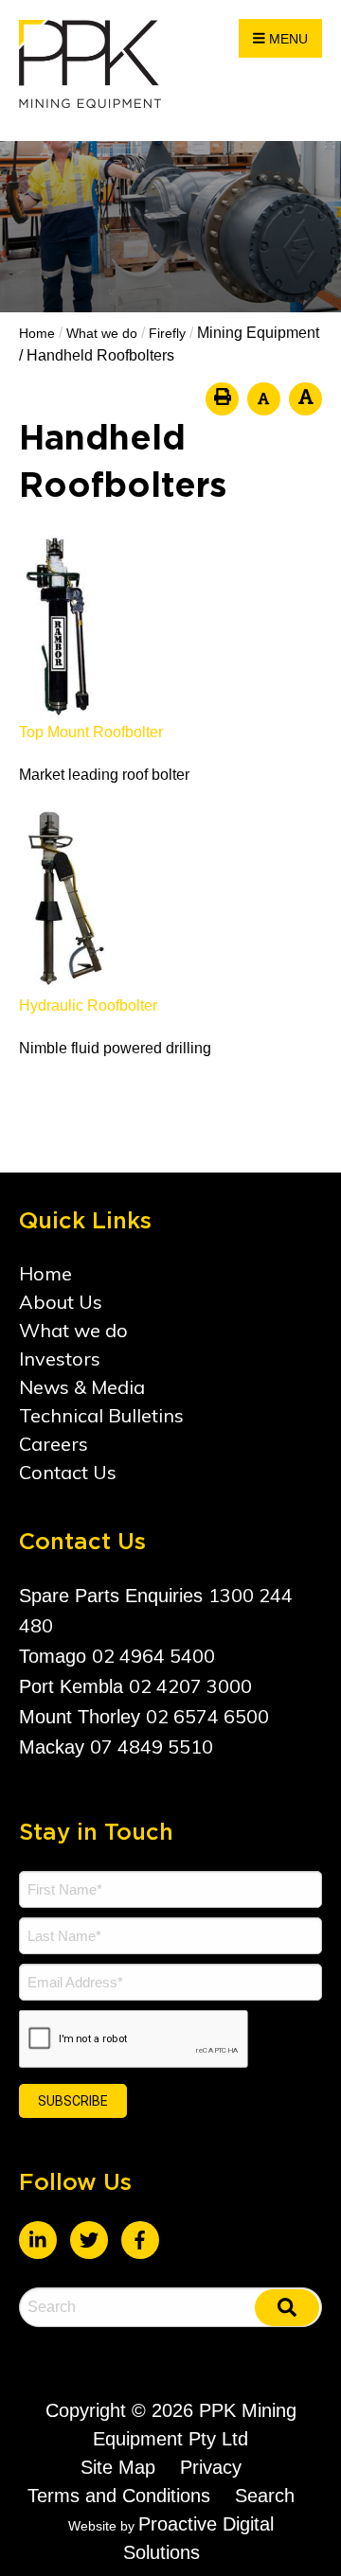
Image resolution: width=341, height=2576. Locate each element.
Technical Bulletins (101, 1415)
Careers (54, 1444)
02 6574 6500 (207, 1716)
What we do (73, 1330)
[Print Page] (222, 399)
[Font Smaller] (264, 399)
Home (45, 1273)
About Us (61, 1302)
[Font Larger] (305, 399)
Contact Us (68, 1472)
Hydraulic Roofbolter (88, 1006)
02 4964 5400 (153, 1656)
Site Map (118, 2467)
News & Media (82, 1387)
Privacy (211, 2467)
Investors (60, 1359)
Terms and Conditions (119, 2496)
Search (265, 2496)
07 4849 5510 (152, 1747)
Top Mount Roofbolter (91, 732)
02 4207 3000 (190, 1686)
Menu (287, 39)
